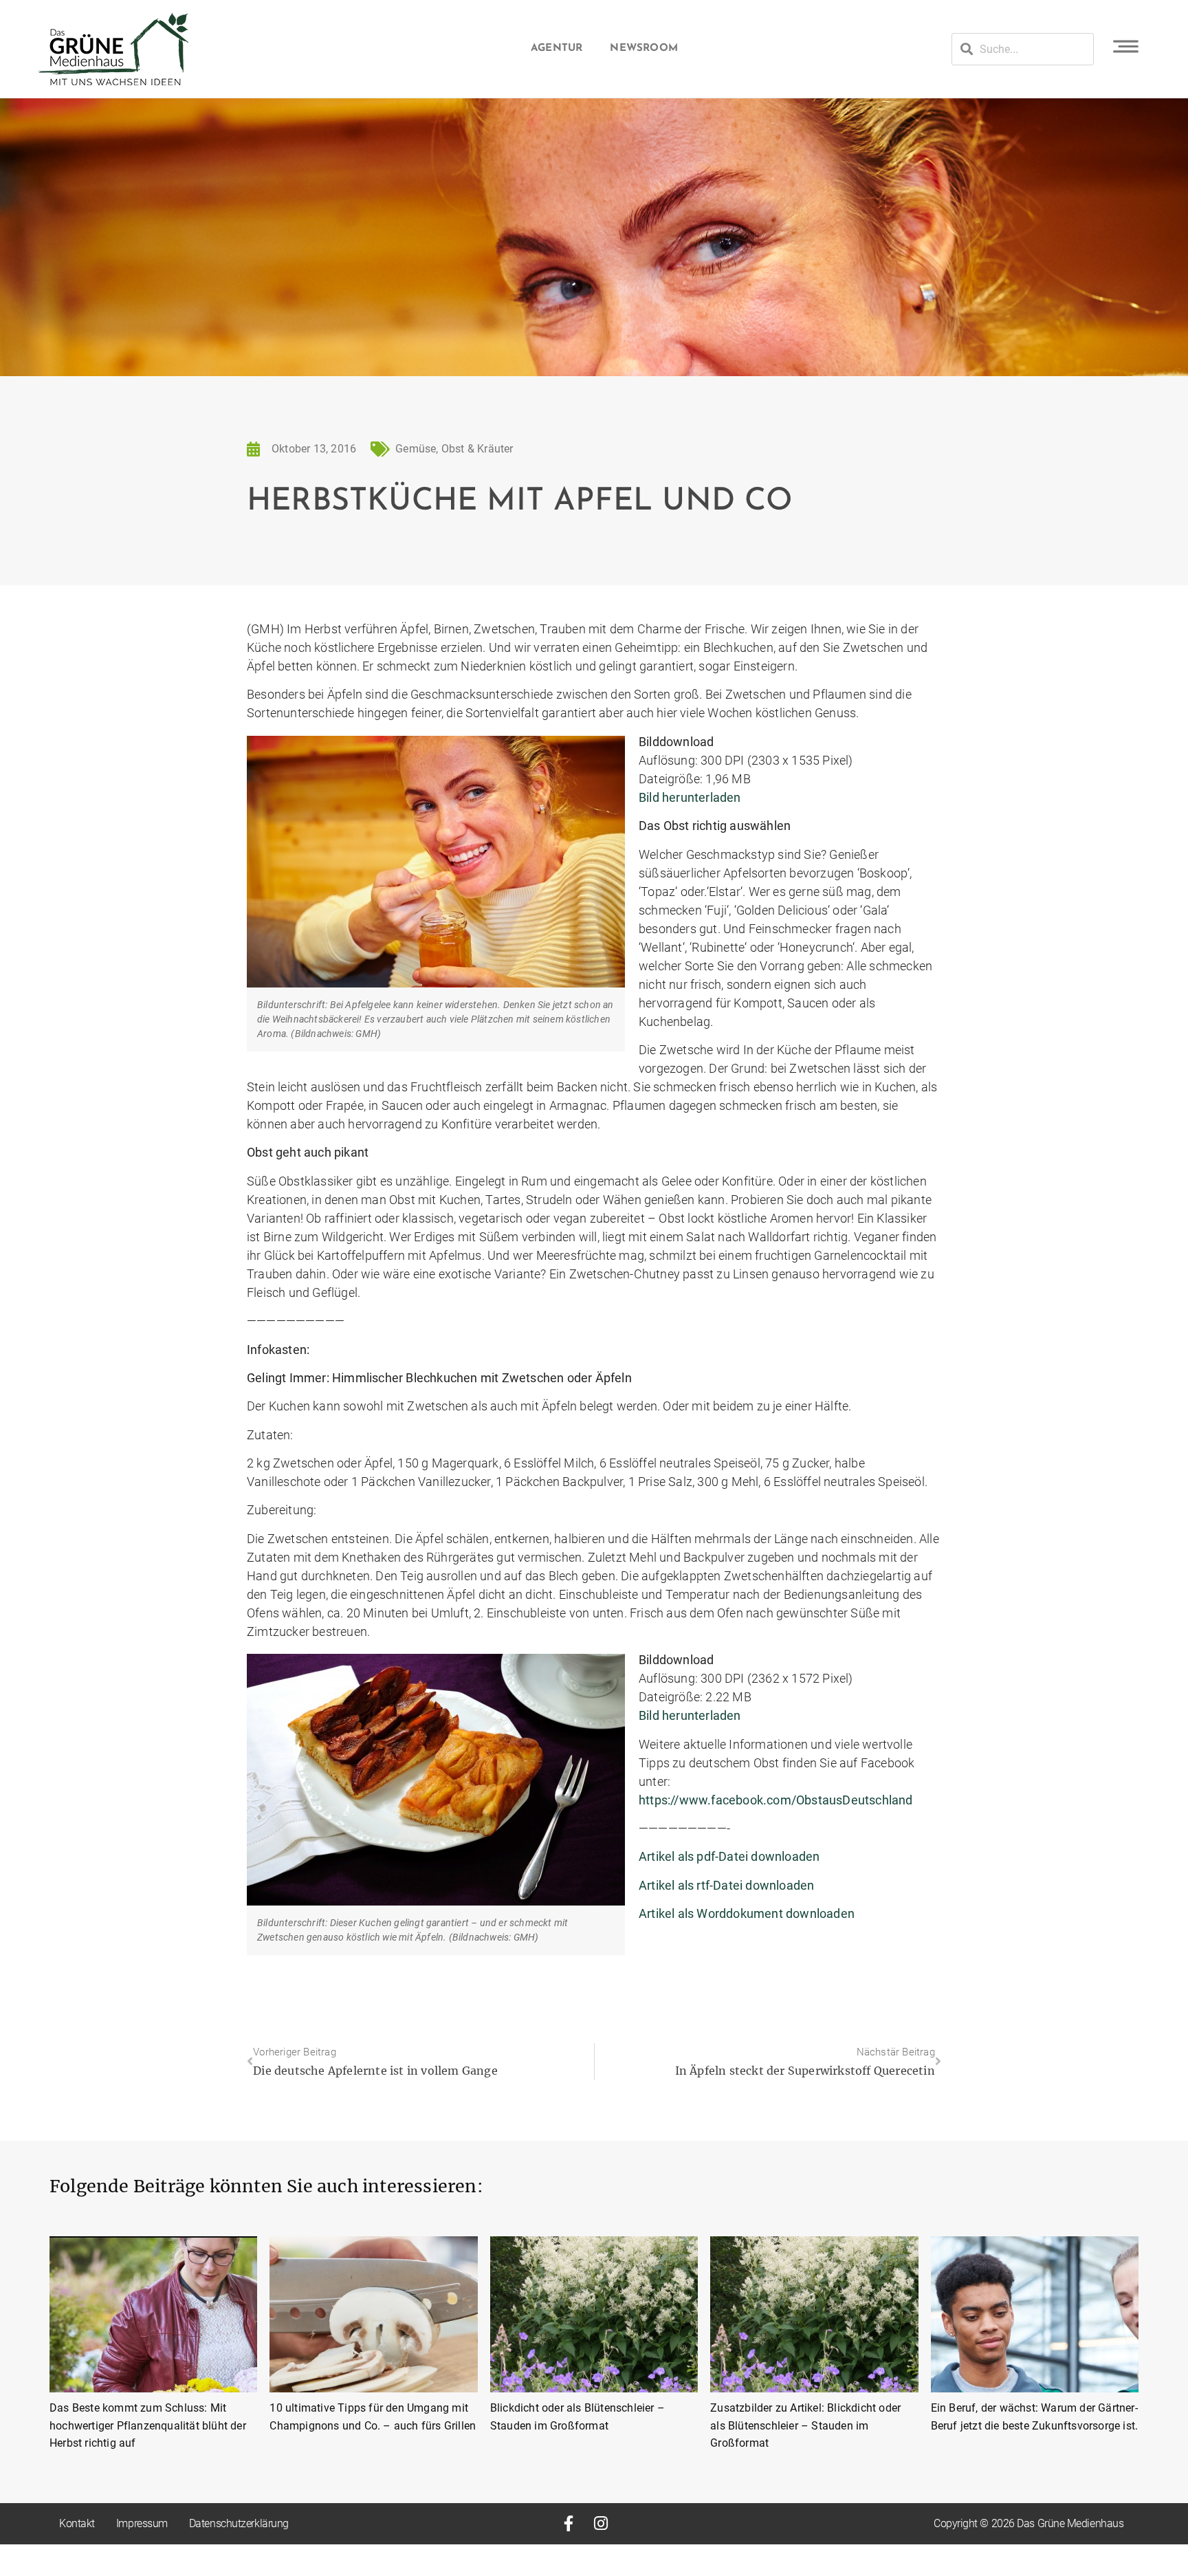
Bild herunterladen (690, 797)
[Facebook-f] (568, 2523)
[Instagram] (601, 2523)
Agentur (557, 48)
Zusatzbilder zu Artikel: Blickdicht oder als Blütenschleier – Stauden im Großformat (805, 2425)
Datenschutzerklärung (239, 2523)
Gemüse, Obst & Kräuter (454, 449)
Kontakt (77, 2523)
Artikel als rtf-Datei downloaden (726, 1885)
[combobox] (1023, 49)
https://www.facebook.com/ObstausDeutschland (776, 1800)
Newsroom (644, 48)
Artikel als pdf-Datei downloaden (729, 1856)
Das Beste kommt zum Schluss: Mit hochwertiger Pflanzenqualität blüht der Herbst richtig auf (148, 2425)
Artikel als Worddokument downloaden (747, 1913)
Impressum (142, 2523)
